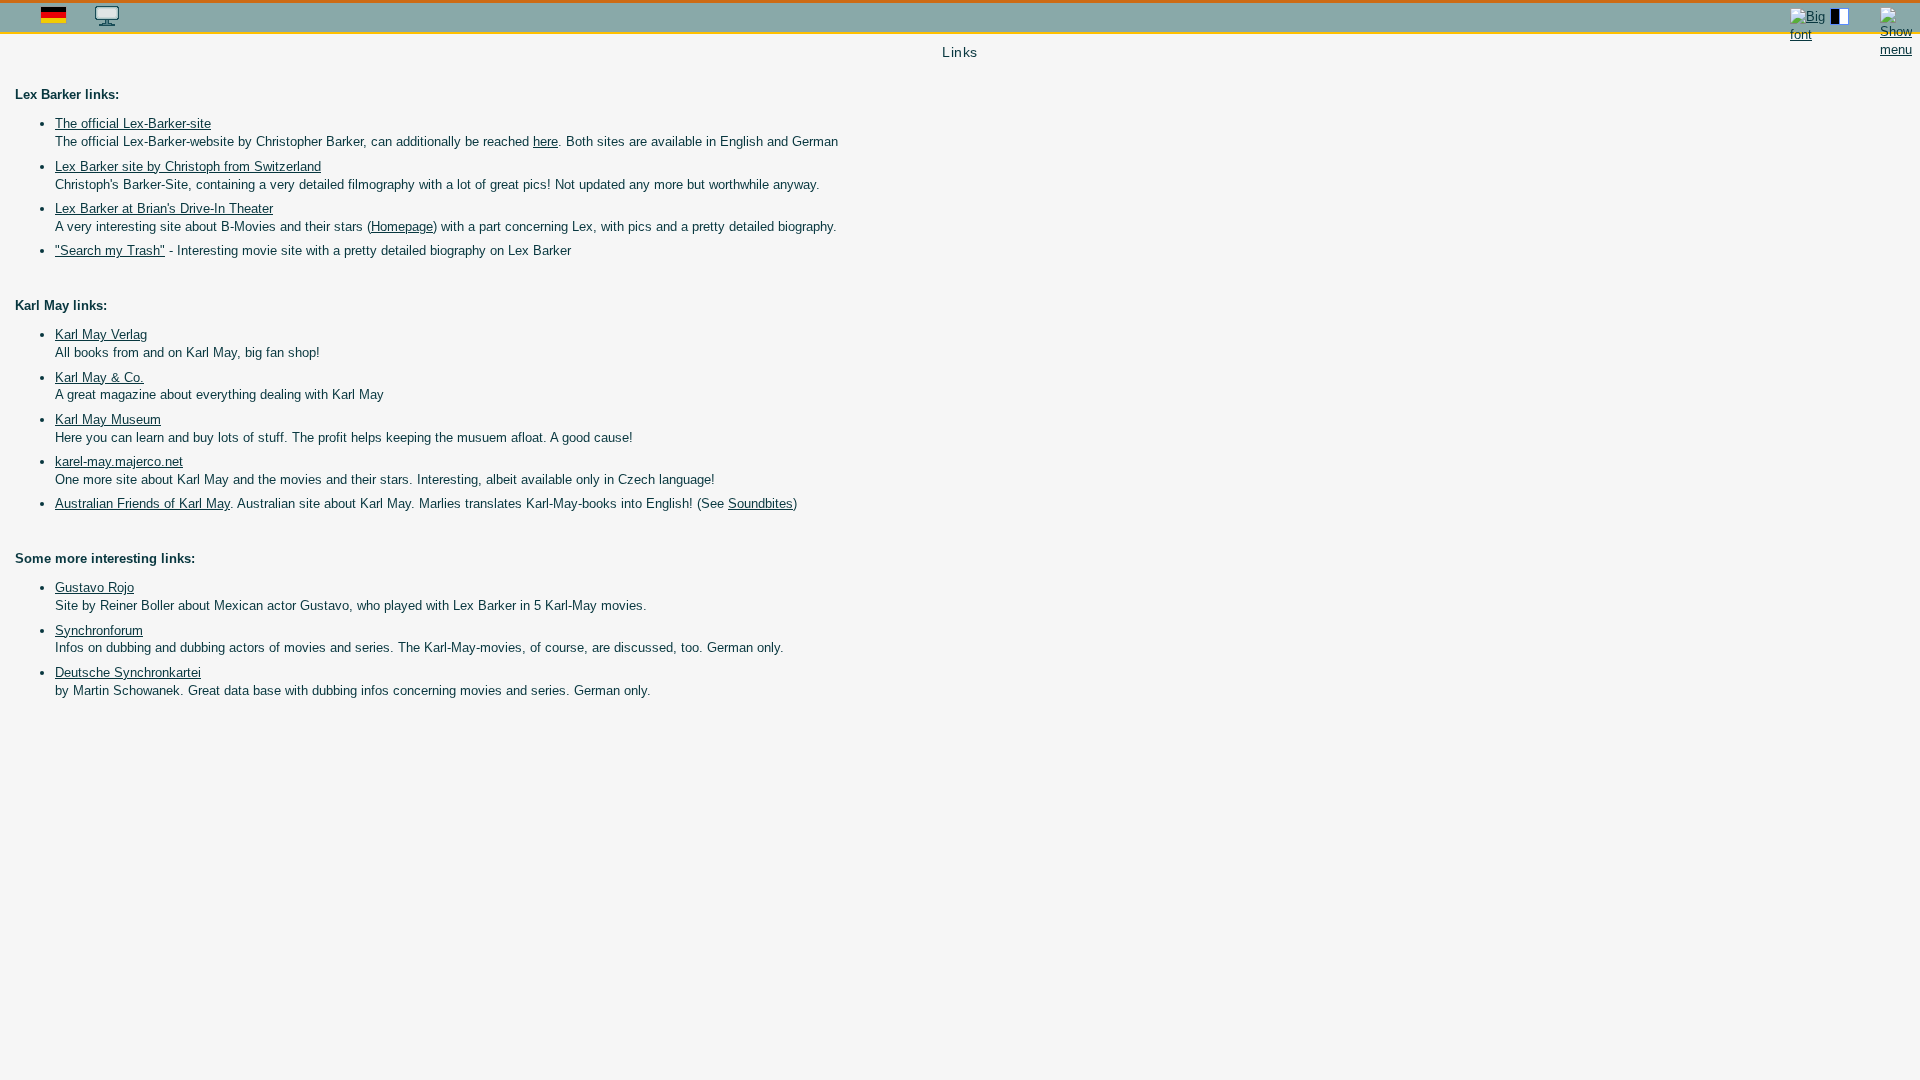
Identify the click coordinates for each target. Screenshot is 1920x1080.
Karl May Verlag (101, 334)
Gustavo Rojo (94, 587)
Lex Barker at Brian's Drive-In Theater (164, 208)
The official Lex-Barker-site (133, 123)
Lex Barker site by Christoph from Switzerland (188, 166)
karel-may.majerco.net (119, 461)
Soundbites (760, 503)
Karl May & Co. (99, 377)
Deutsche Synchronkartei (128, 672)
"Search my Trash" (110, 250)
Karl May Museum (108, 419)
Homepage (402, 226)
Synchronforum (99, 630)
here (545, 141)
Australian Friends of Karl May (142, 503)
